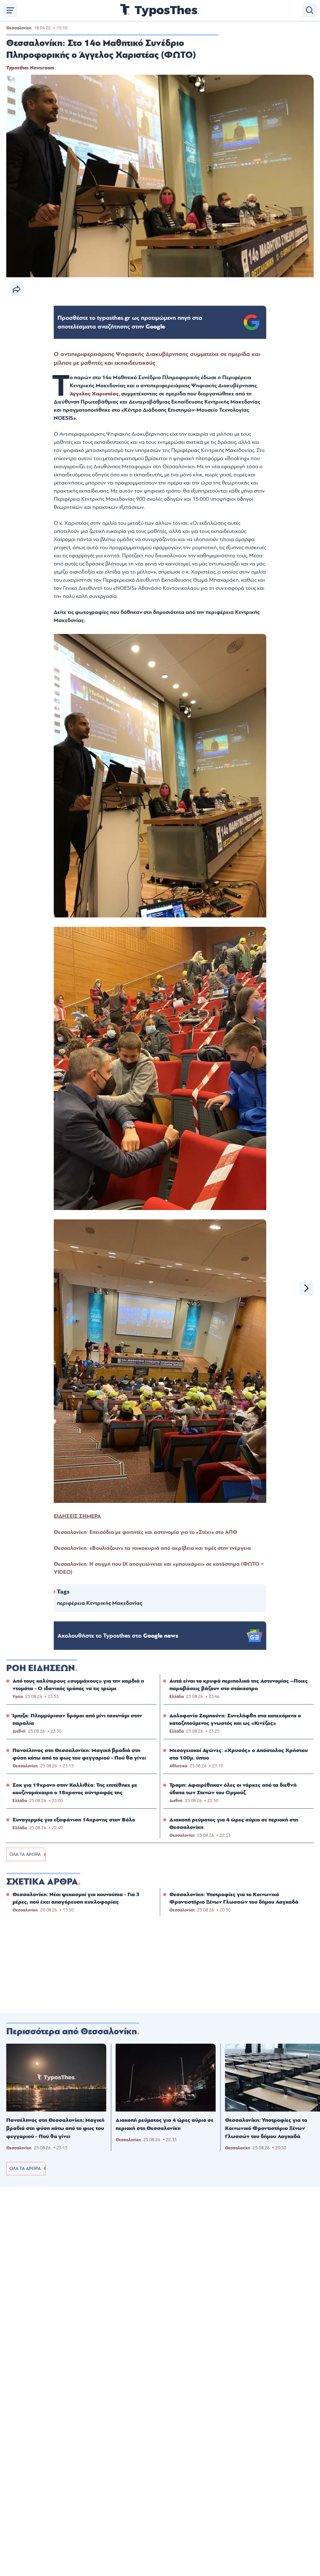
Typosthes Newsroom (30, 68)
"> (130, 322)
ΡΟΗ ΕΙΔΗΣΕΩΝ (41, 1668)
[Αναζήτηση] (310, 10)
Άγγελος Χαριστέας (94, 394)
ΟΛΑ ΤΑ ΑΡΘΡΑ (25, 1854)
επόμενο (307, 1288)
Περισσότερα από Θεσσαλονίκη (72, 2031)
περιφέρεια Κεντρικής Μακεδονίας (100, 1603)
